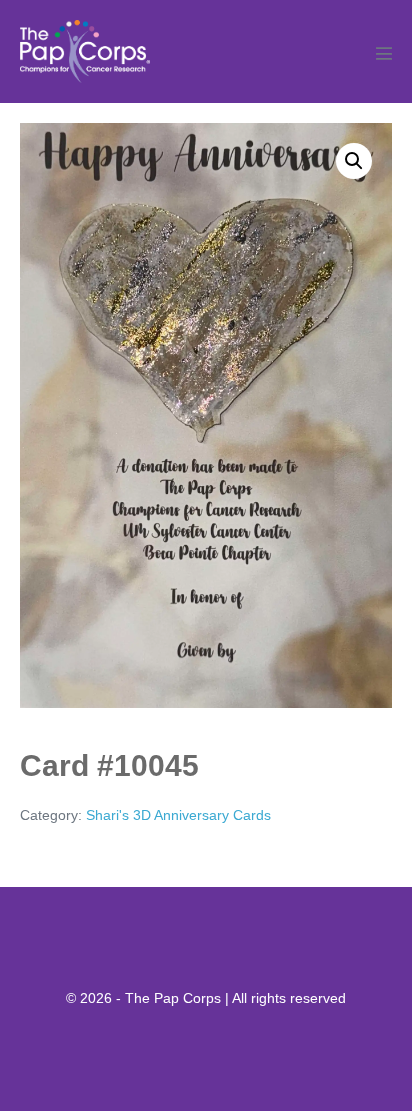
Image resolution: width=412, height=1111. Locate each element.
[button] (354, 161)
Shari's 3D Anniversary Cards (178, 815)
